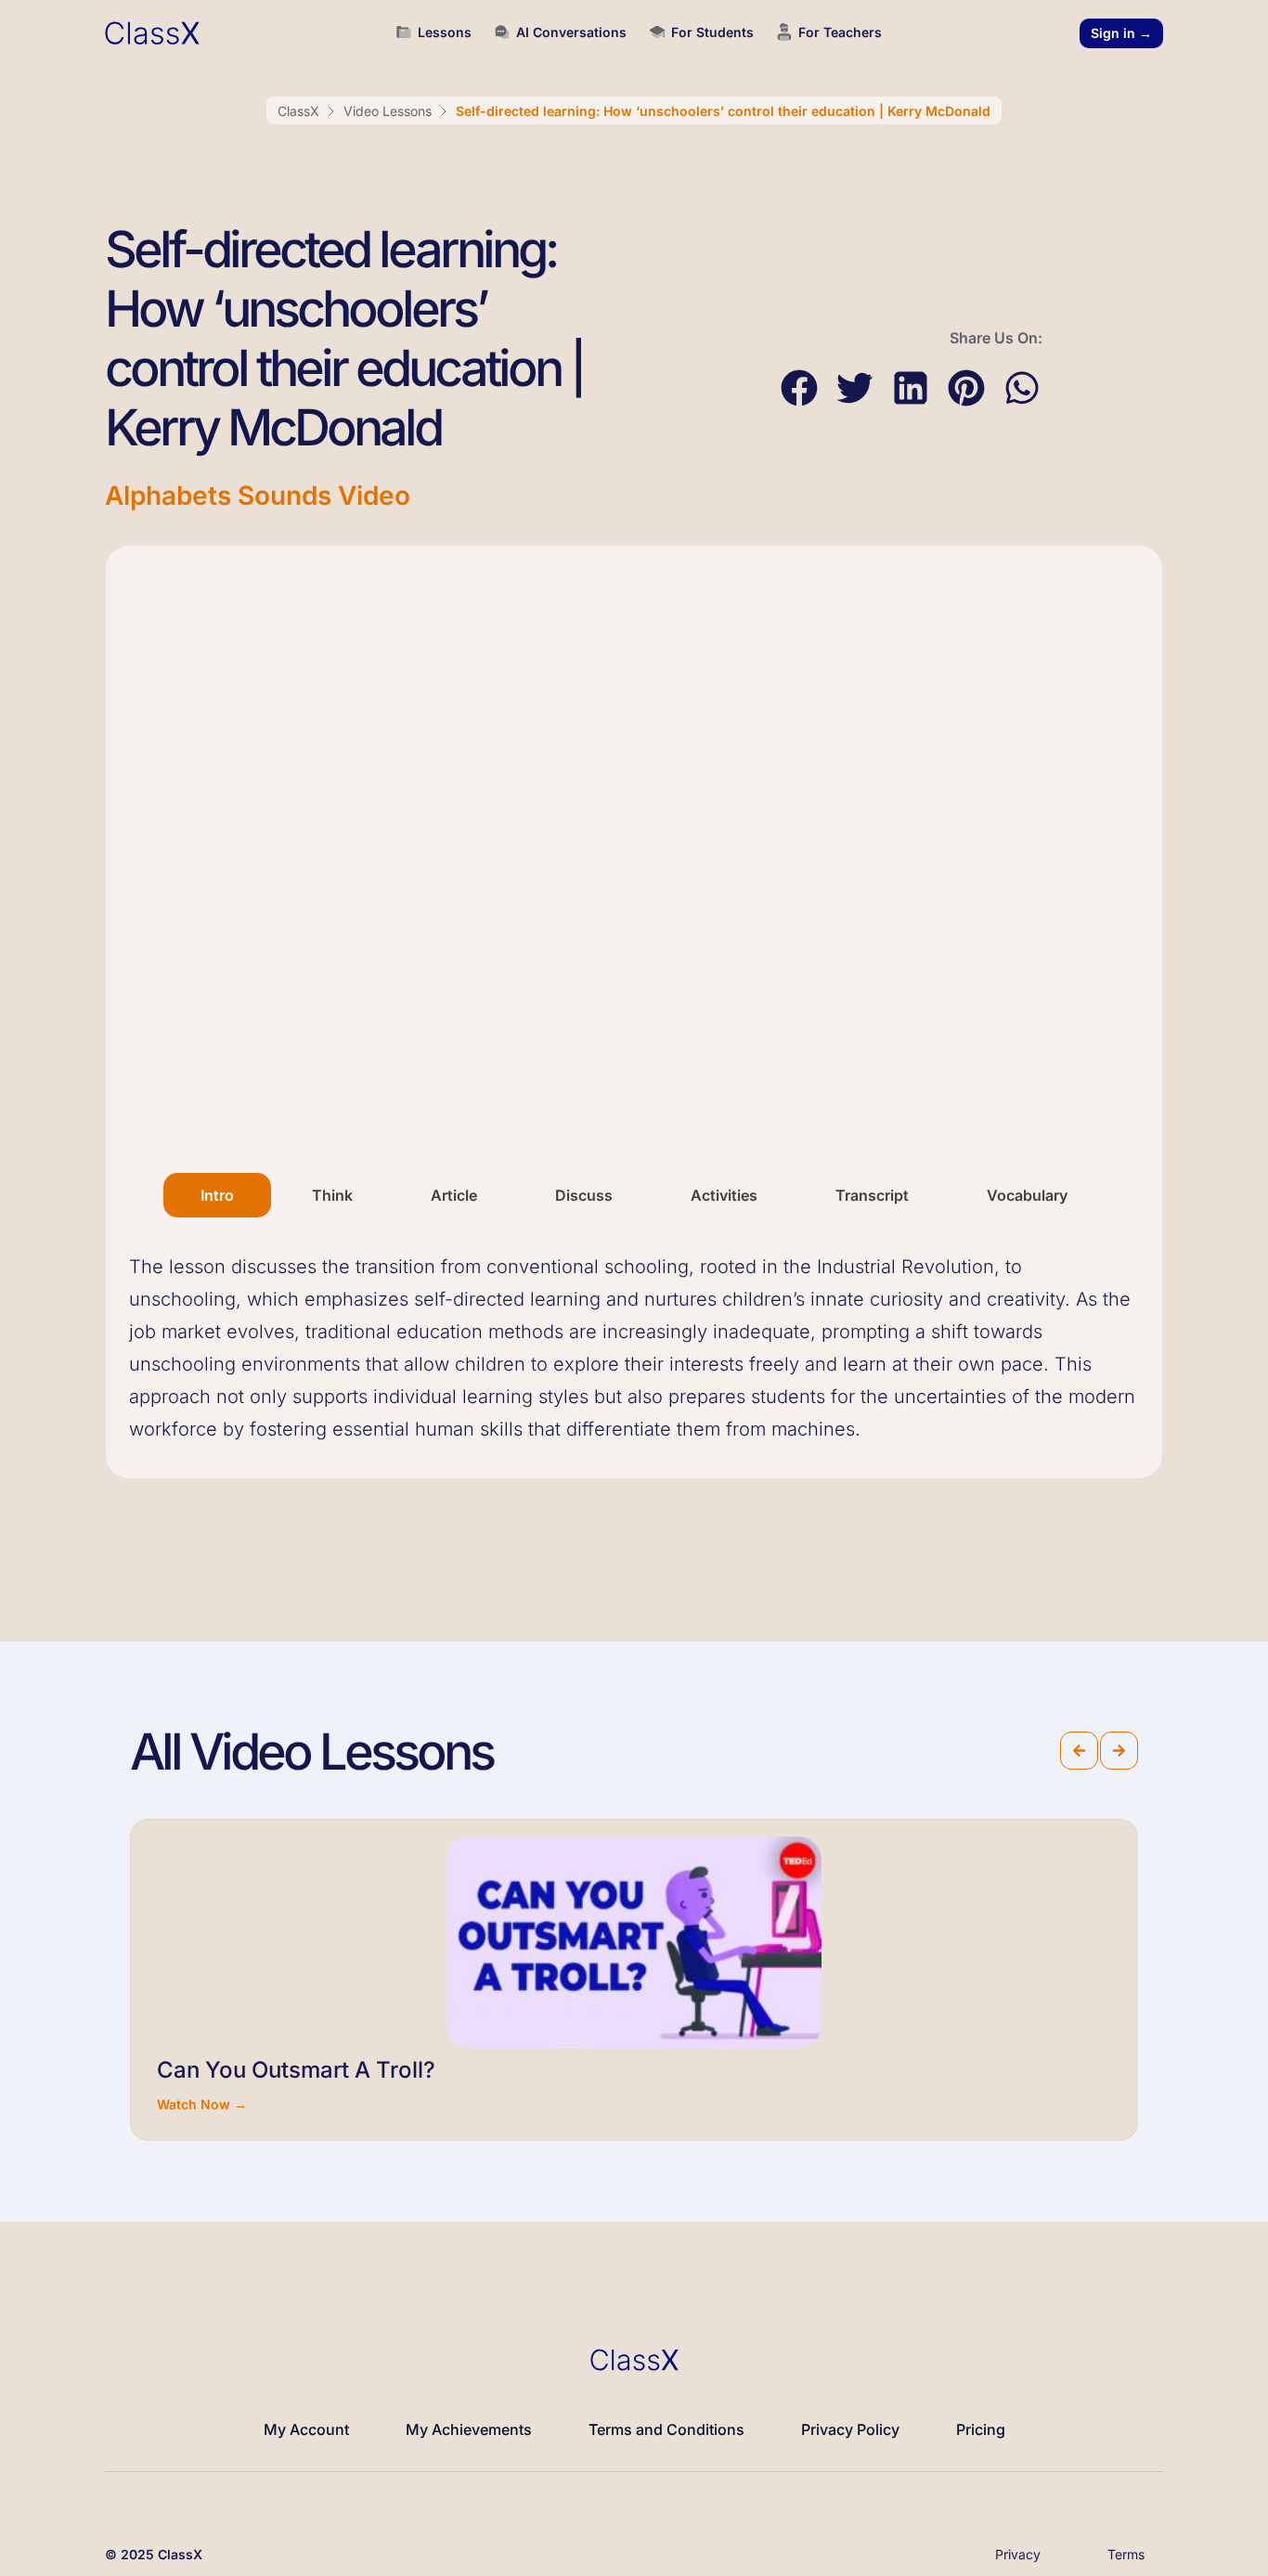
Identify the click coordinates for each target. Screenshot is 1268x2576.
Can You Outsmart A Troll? (296, 2070)
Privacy (1018, 2554)
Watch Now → (202, 2104)
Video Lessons (388, 111)
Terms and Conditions (666, 2429)
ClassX (298, 111)
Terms (1126, 2554)
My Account (306, 2429)
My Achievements (469, 2429)
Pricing (981, 2429)
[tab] (217, 1195)
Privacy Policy (850, 2429)
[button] (799, 388)
